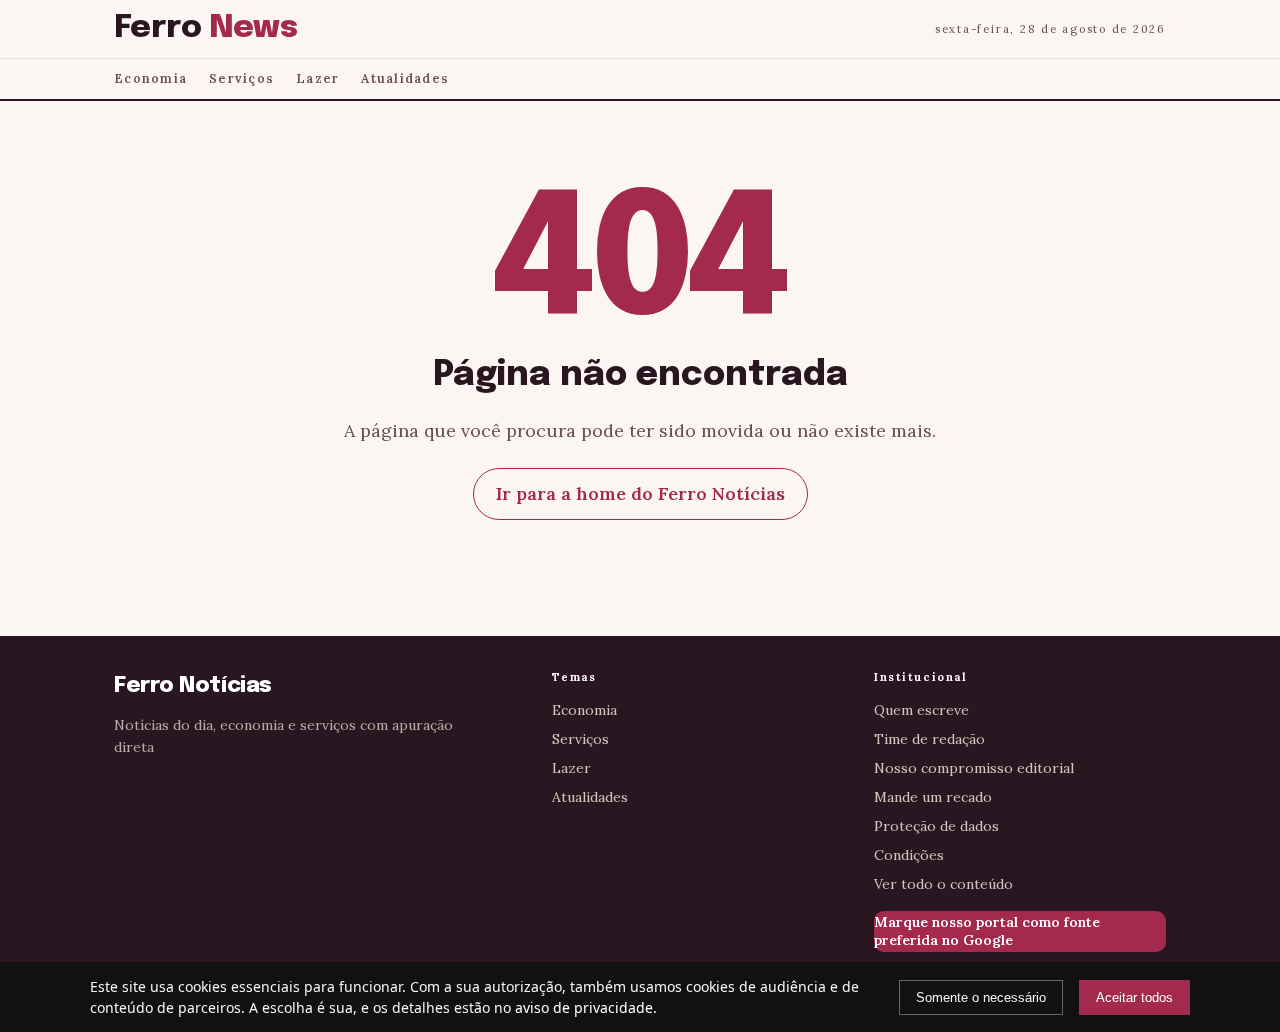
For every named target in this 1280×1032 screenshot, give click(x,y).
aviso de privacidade (584, 1007)
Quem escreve (921, 710)
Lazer (317, 78)
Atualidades (405, 78)
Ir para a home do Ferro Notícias (640, 493)
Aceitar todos (1134, 997)
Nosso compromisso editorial (974, 768)
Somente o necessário (981, 997)
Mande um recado (933, 797)
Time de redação (929, 739)
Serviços (241, 78)
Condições (909, 855)
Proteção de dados (936, 826)
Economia (150, 78)
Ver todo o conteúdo (943, 884)
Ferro (205, 28)
